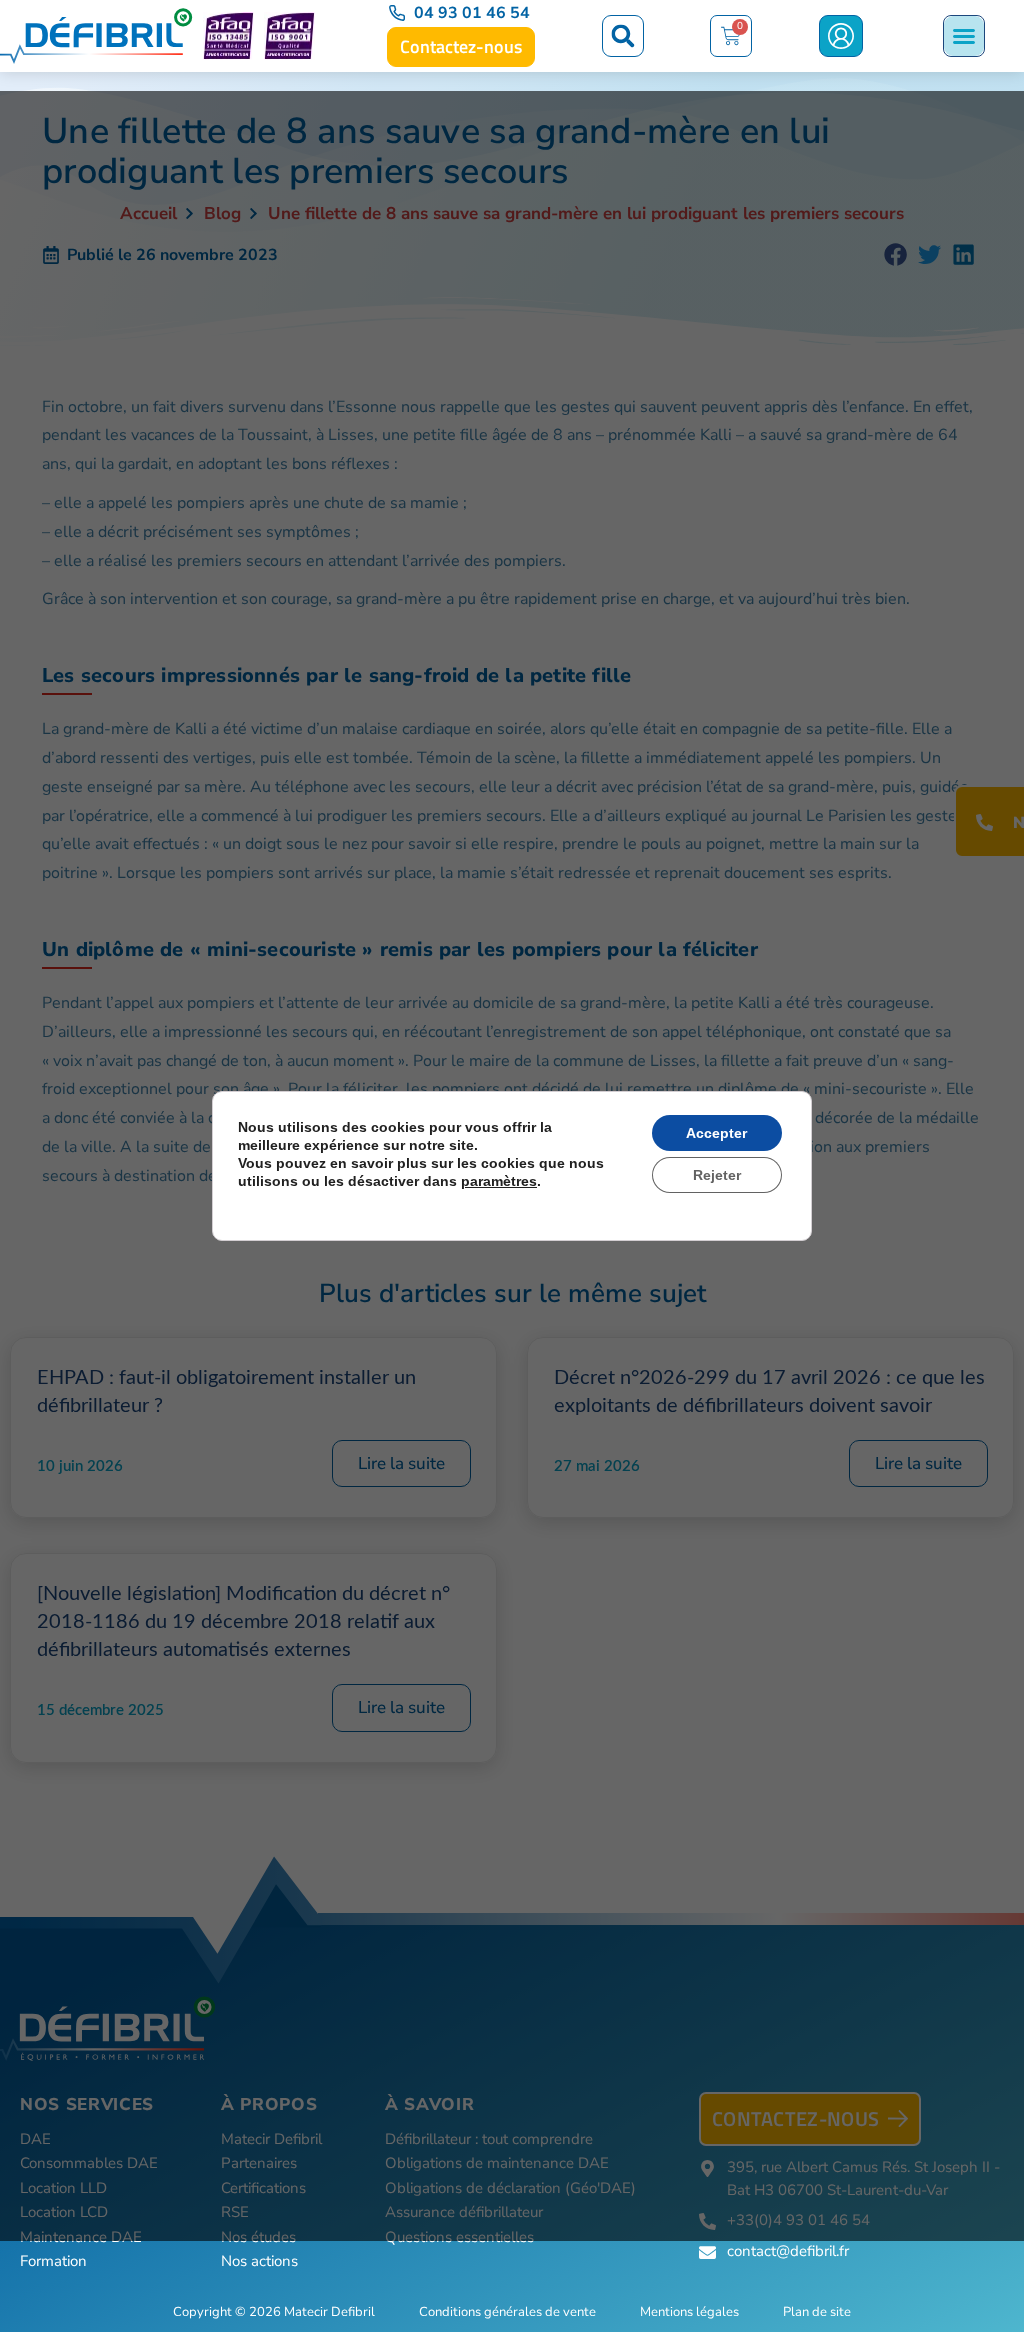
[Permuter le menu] (964, 36)
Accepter (716, 1133)
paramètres (499, 1181)
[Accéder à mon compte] (841, 36)
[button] (623, 36)
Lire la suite (401, 1463)
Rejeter (717, 1175)
